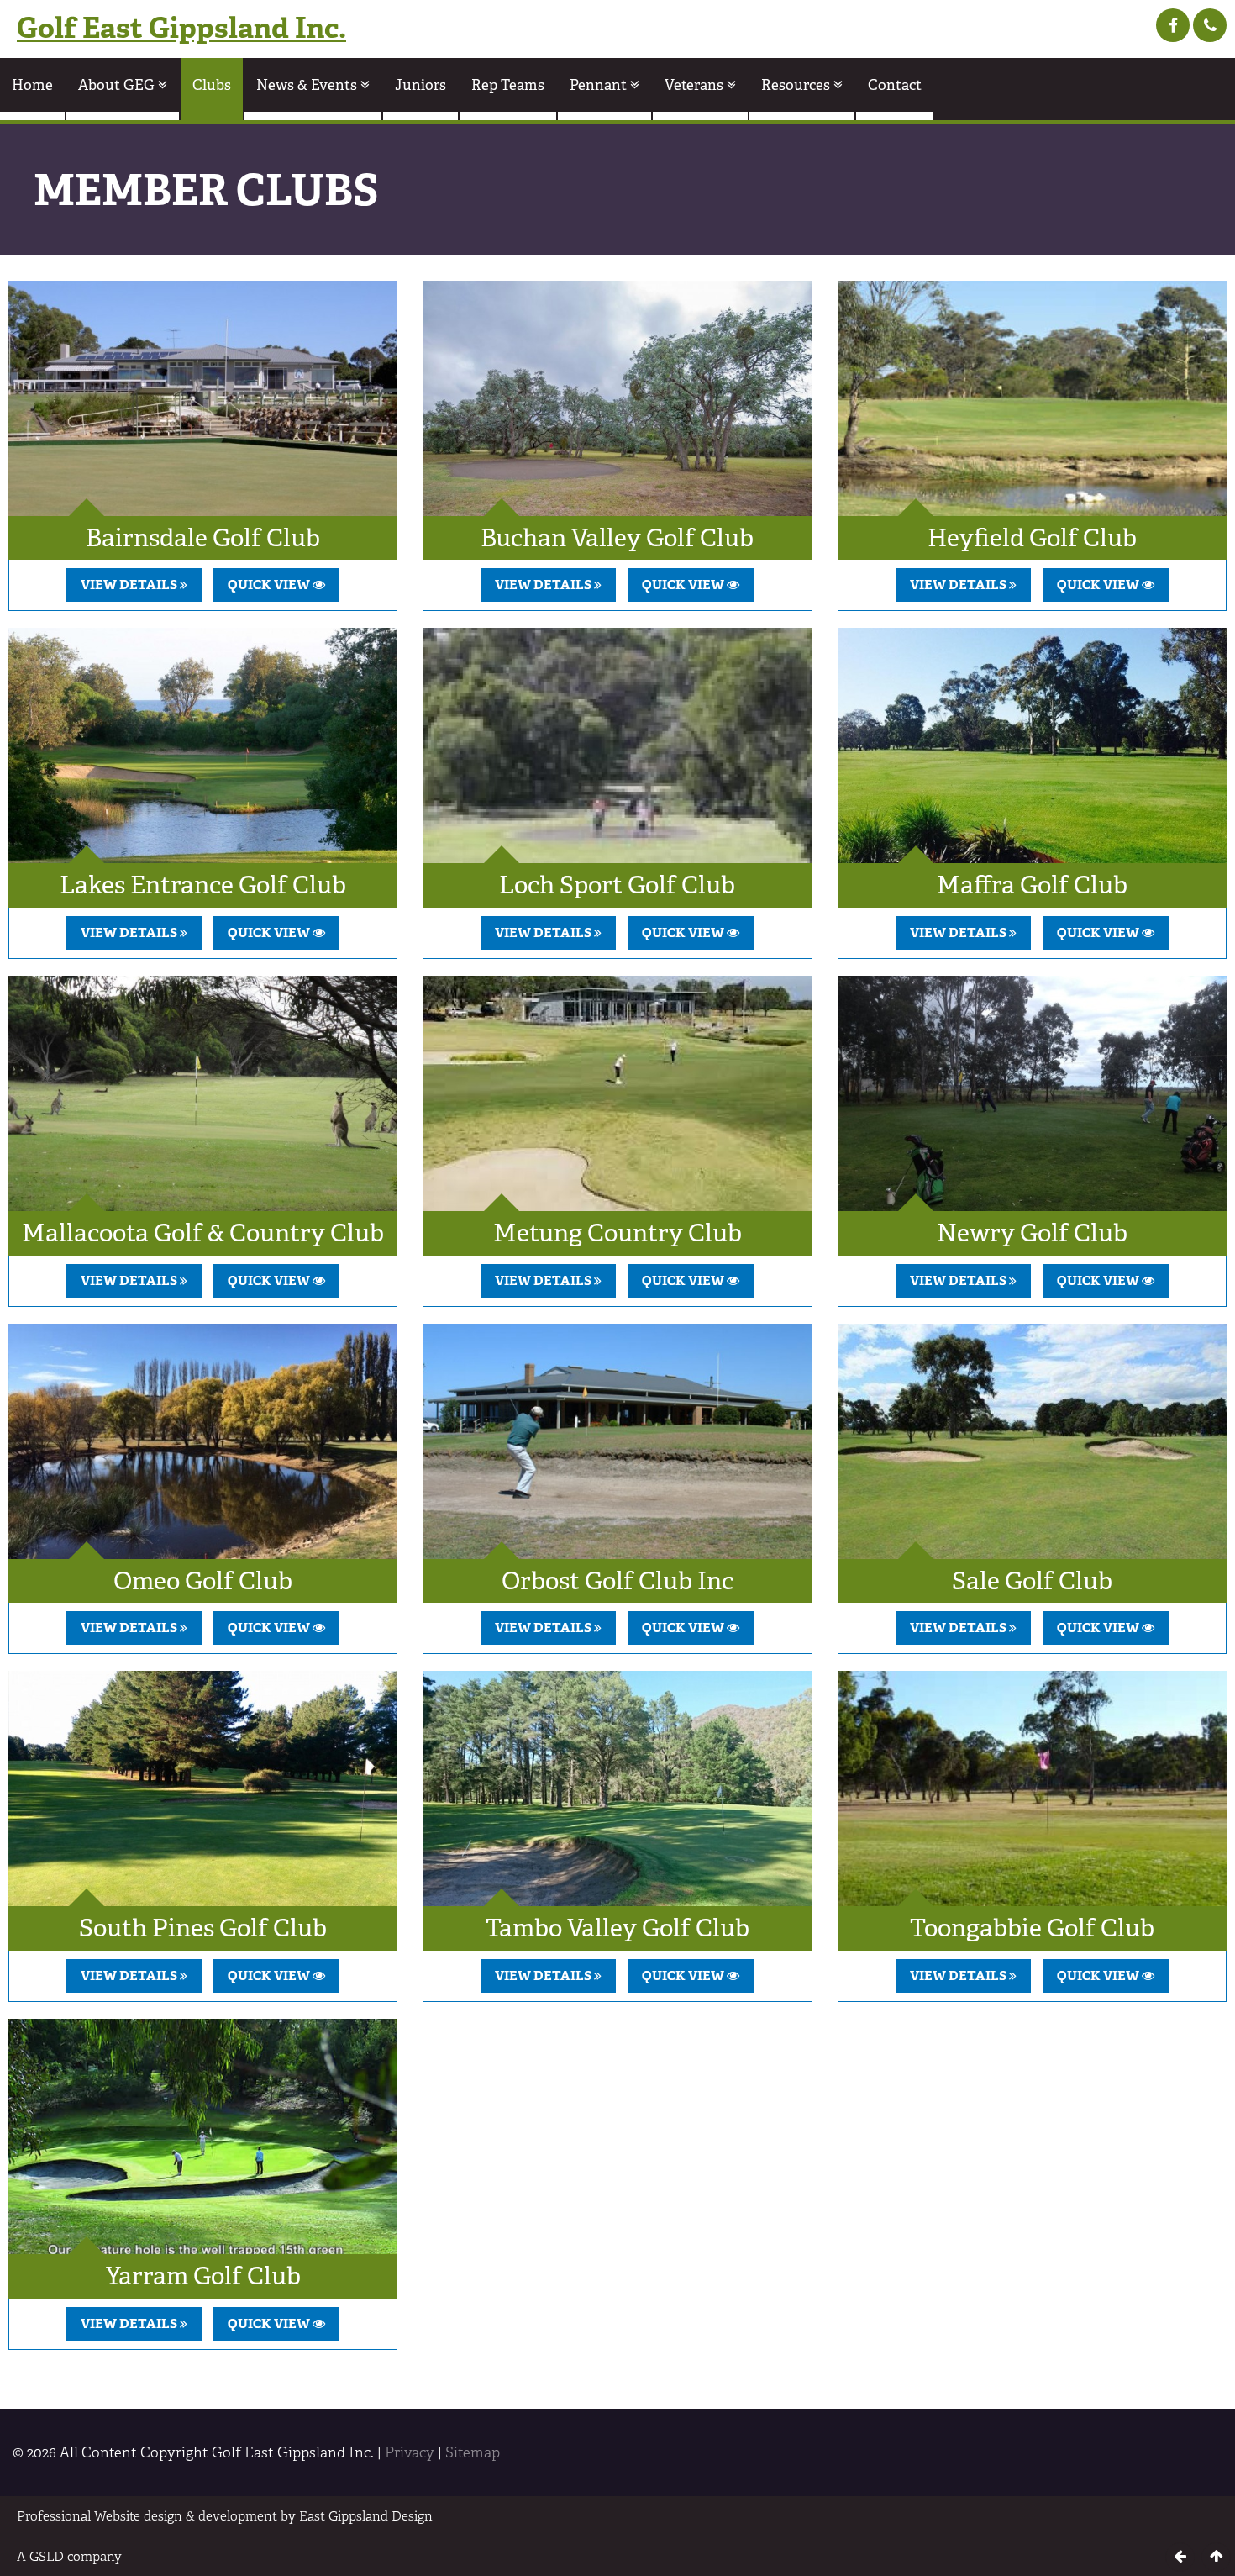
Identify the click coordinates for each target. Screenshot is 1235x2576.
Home (32, 85)
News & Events (308, 85)
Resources (797, 85)
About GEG (118, 85)
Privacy (410, 2452)
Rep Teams (508, 85)
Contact (895, 85)
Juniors (420, 85)
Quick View (270, 585)
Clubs (212, 85)
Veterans (696, 85)
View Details (130, 585)
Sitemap (473, 2452)
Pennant (600, 85)
